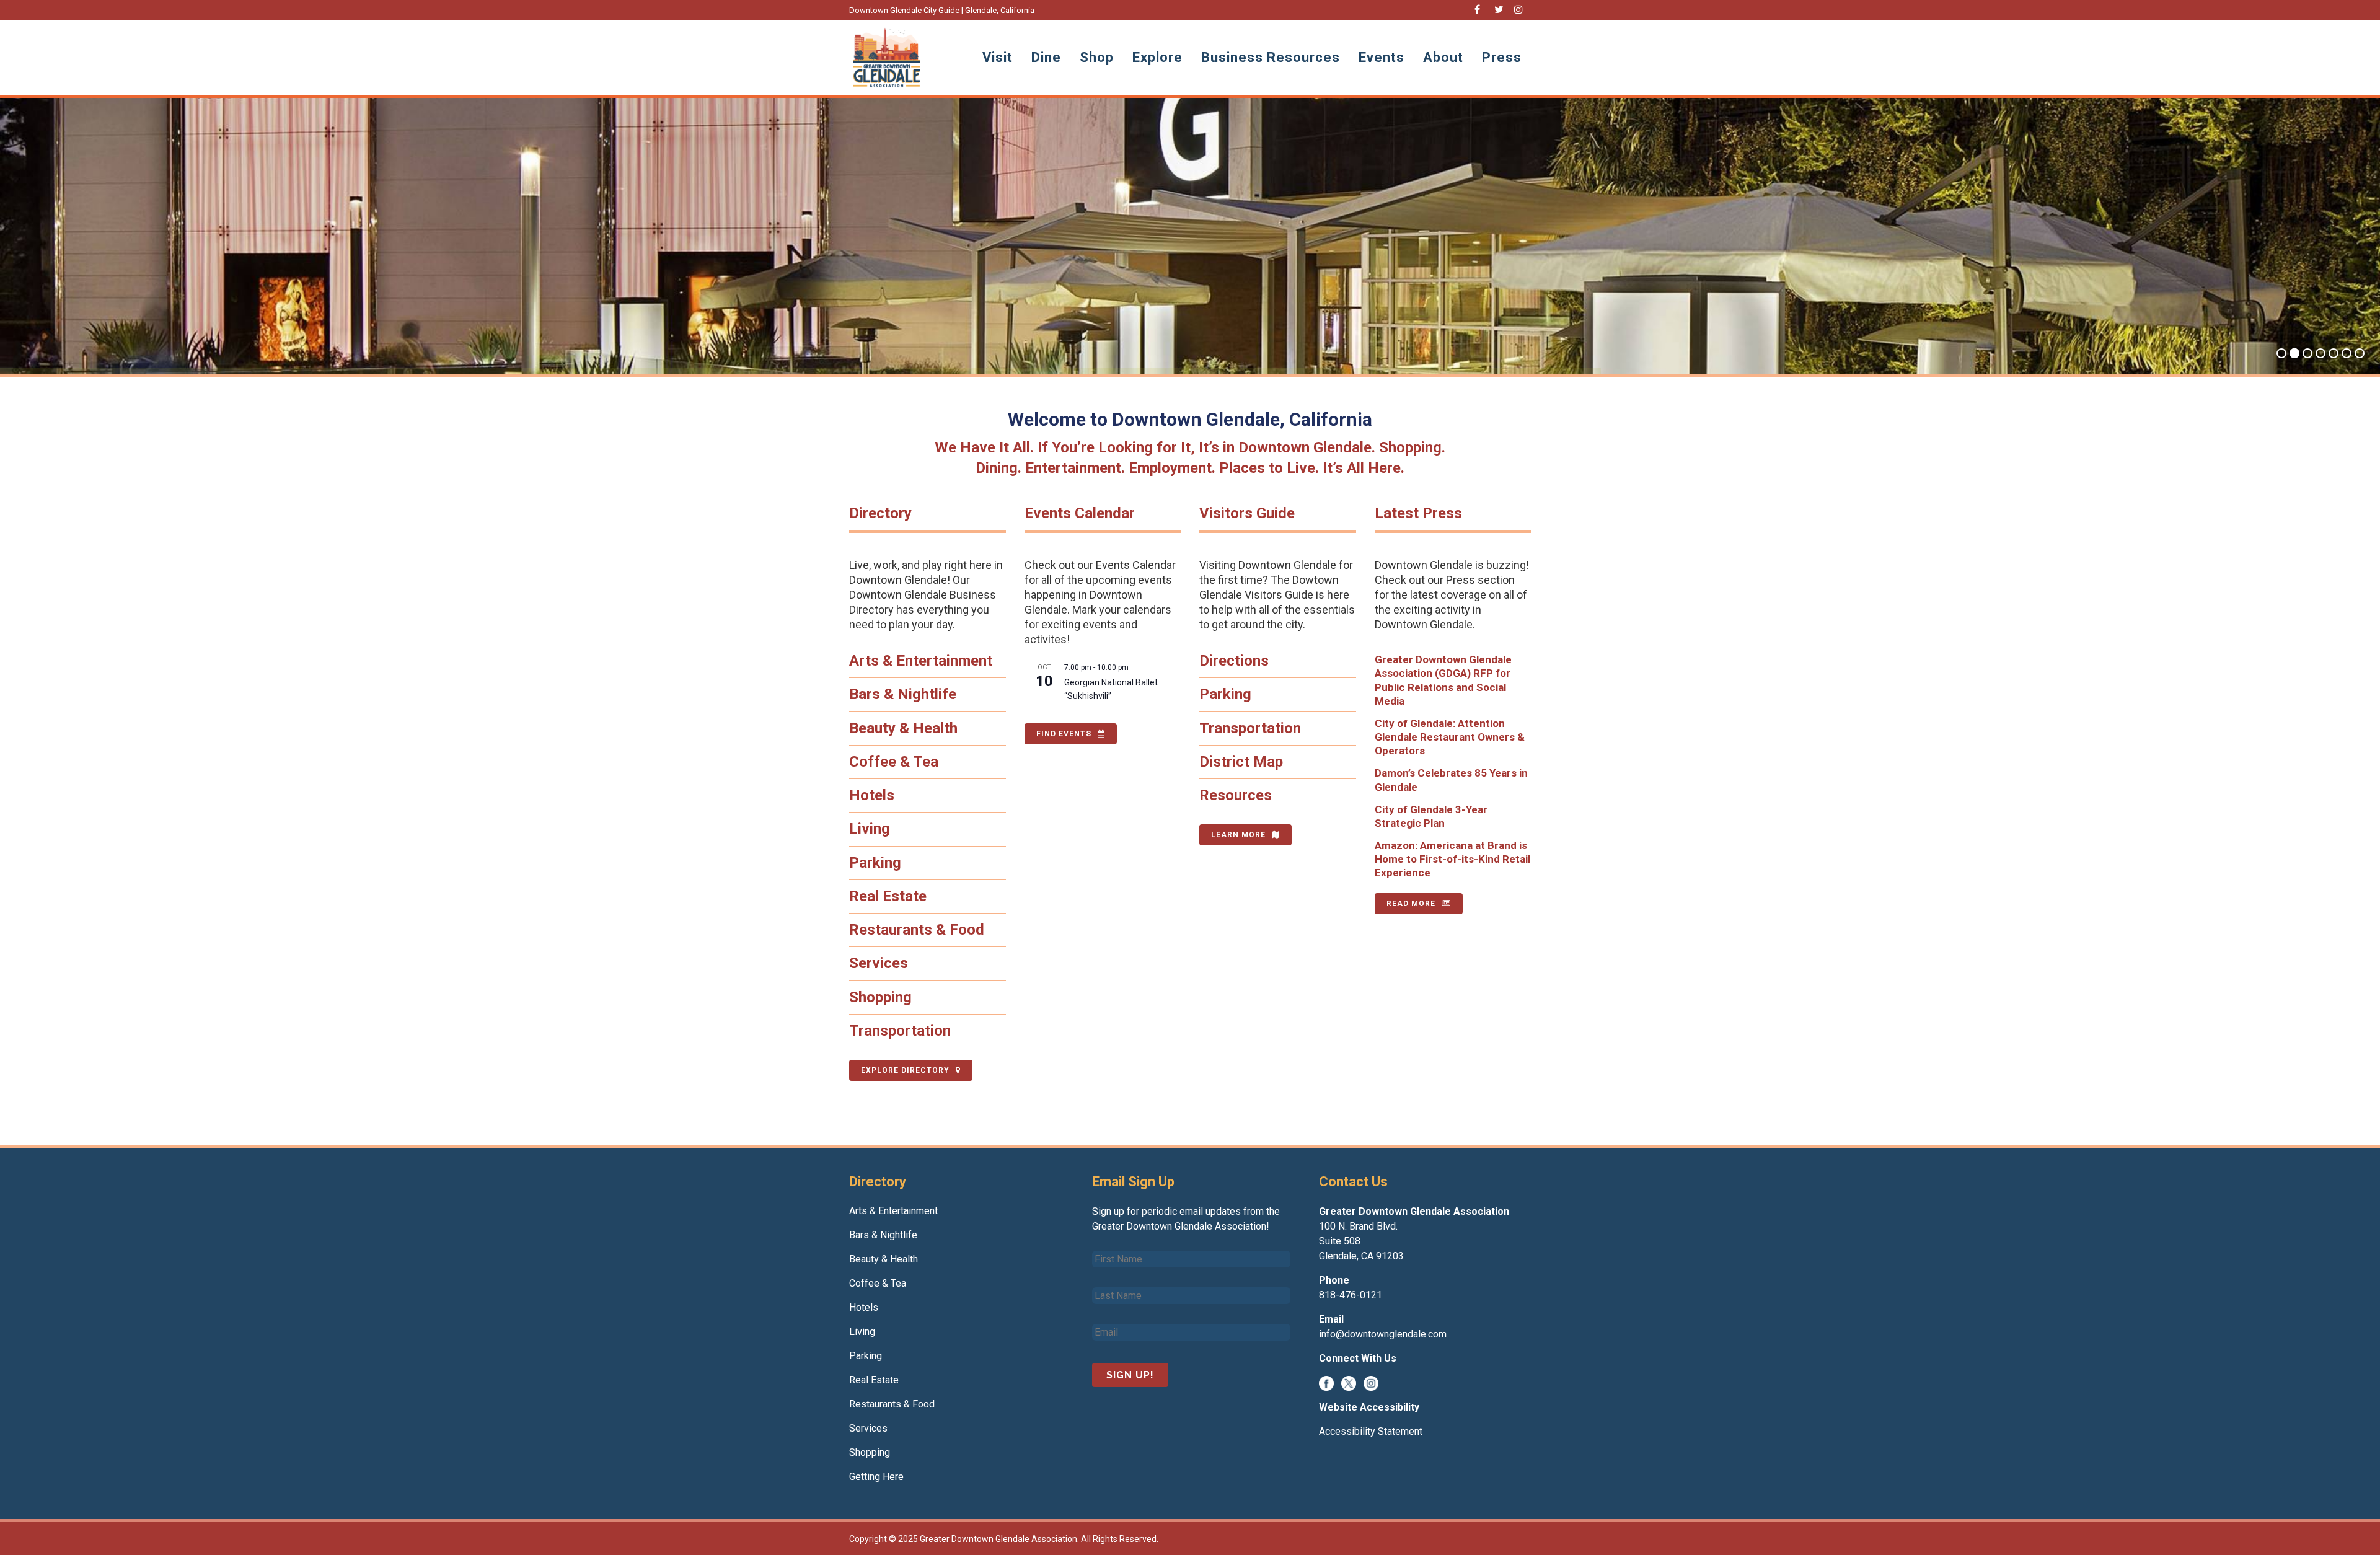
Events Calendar (1080, 513)
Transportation (900, 1031)
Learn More (1238, 835)
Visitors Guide (1247, 513)
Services (879, 963)
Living (870, 829)
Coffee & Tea (894, 762)
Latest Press (1418, 513)
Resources (1236, 795)
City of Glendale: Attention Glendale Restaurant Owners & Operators (1450, 737)
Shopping (880, 997)
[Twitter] (1349, 1382)
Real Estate (888, 896)
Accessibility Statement (1371, 1431)
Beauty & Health (903, 728)
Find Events (1064, 734)
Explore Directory (905, 1070)
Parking (875, 863)
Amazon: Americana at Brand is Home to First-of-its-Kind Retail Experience (1452, 859)
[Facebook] (1326, 1382)
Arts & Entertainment (921, 661)
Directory (880, 513)
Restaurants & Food (917, 930)
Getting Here (876, 1477)
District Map (1241, 762)
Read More (1411, 904)
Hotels (872, 795)
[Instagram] (1371, 1382)
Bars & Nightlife (903, 694)
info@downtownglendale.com (1383, 1334)
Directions (1234, 661)
